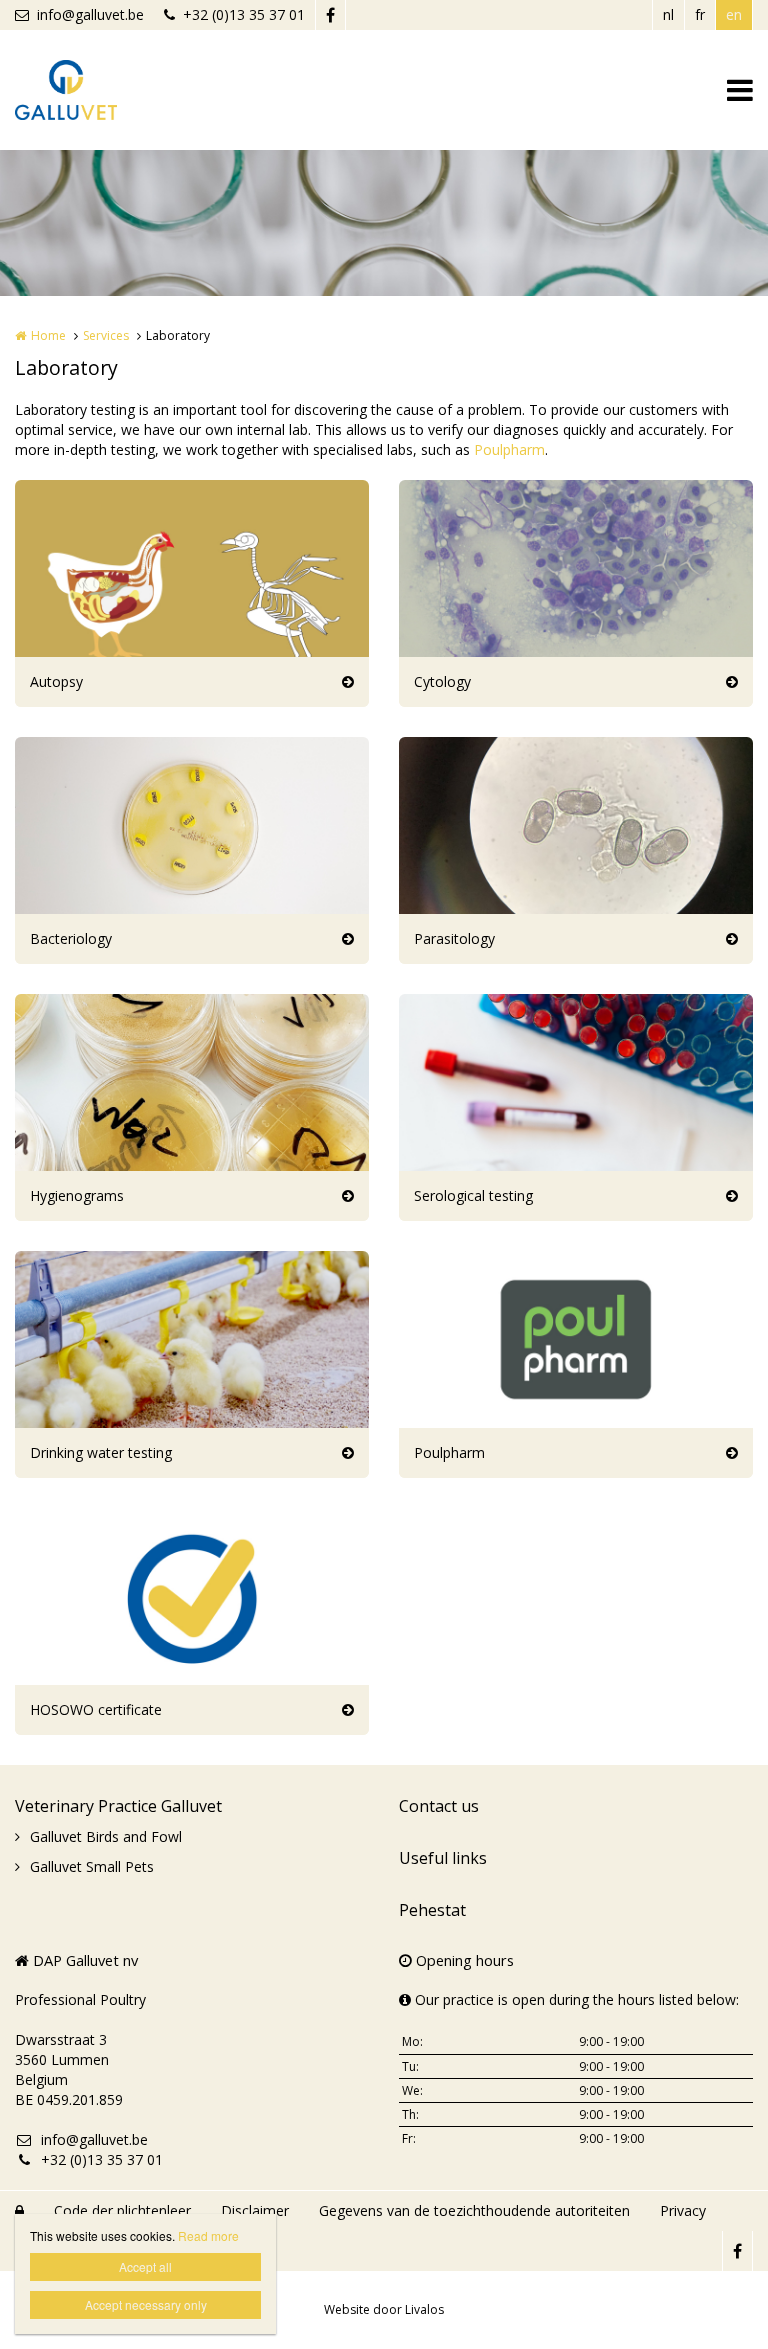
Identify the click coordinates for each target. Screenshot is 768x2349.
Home (48, 335)
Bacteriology (71, 938)
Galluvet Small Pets (92, 1866)
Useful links (443, 1858)
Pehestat (432, 1910)
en (734, 14)
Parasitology (454, 938)
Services (106, 335)
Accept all (145, 2266)
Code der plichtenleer (122, 2210)
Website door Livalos (384, 2309)
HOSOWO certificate (96, 1709)
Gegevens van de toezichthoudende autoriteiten (474, 2210)
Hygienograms (77, 1195)
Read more (208, 2235)
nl (668, 14)
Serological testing (473, 1195)
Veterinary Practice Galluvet (118, 1806)
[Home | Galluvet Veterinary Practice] (96, 90)
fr (700, 14)
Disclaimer (255, 2210)
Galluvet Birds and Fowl (106, 1836)
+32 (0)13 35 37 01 (244, 14)
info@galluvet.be (90, 14)
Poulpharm (509, 449)
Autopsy (56, 681)
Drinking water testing (101, 1452)
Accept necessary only (146, 2304)
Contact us (439, 1806)
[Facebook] (330, 15)
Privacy (683, 2210)
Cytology (442, 681)
